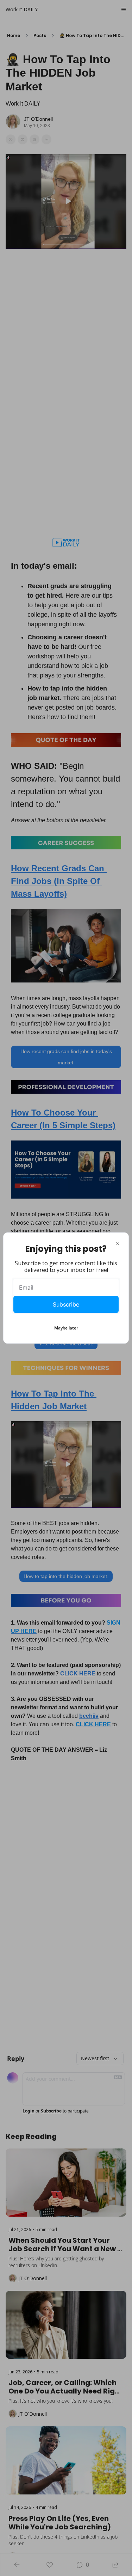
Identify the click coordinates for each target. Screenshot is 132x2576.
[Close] (118, 1244)
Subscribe (66, 1304)
